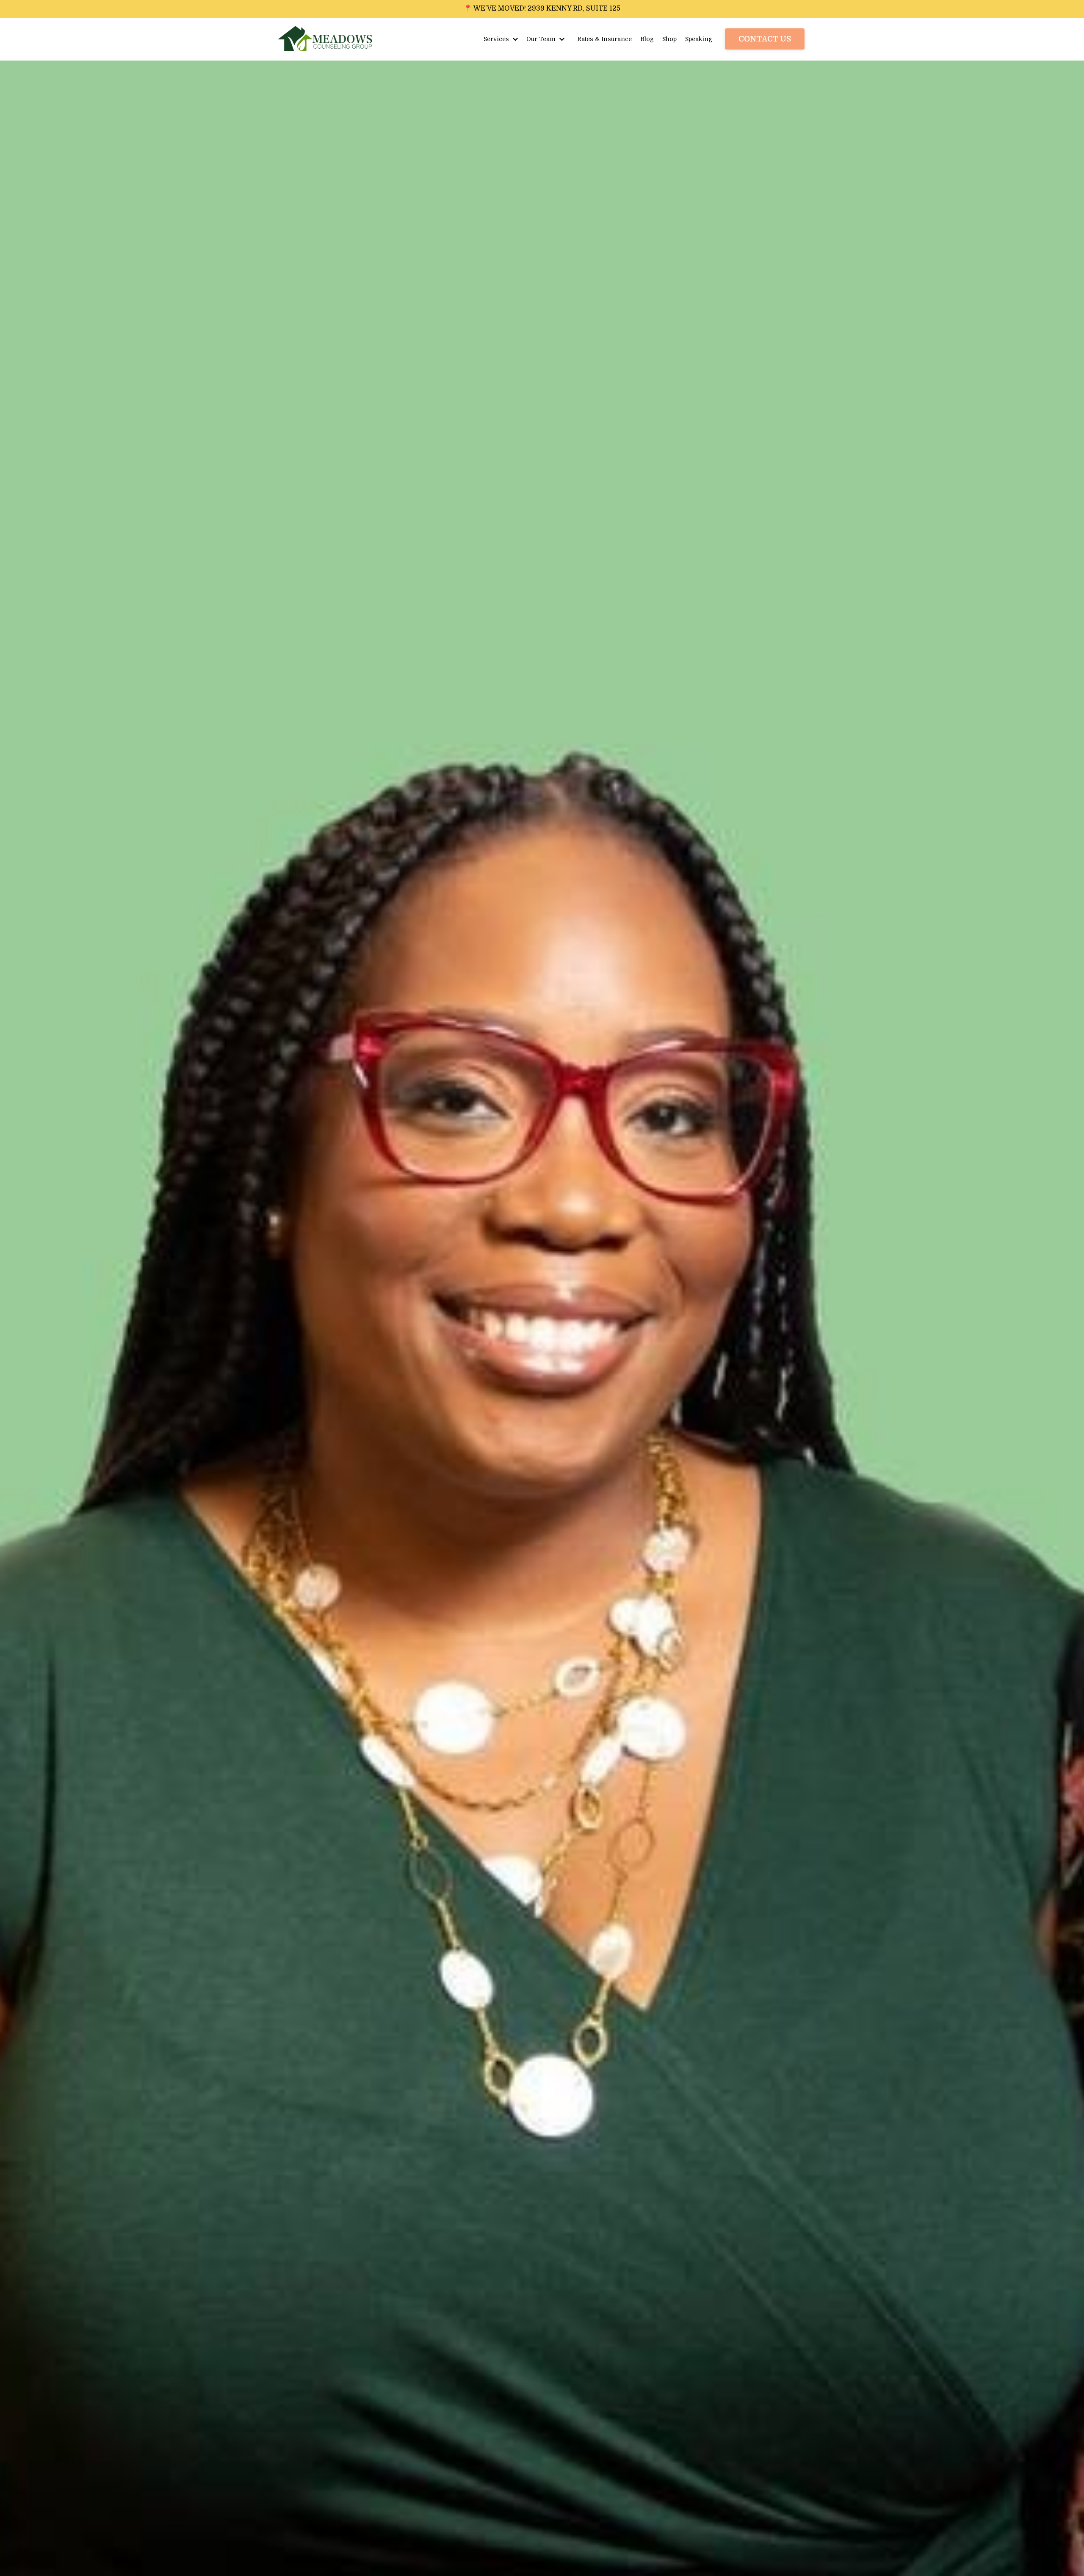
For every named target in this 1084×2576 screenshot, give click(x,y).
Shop (669, 39)
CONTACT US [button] (765, 39)
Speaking (699, 39)
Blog (647, 39)
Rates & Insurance (604, 39)
